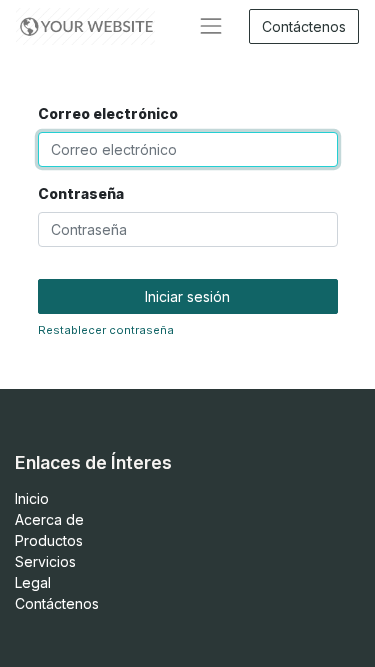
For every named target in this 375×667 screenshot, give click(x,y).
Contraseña (81, 193)
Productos (49, 540)
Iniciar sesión (187, 296)
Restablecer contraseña (106, 330)
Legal (33, 582)
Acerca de (49, 519)
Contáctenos (304, 26)
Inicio (32, 498)
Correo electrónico (108, 113)
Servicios (45, 561)
